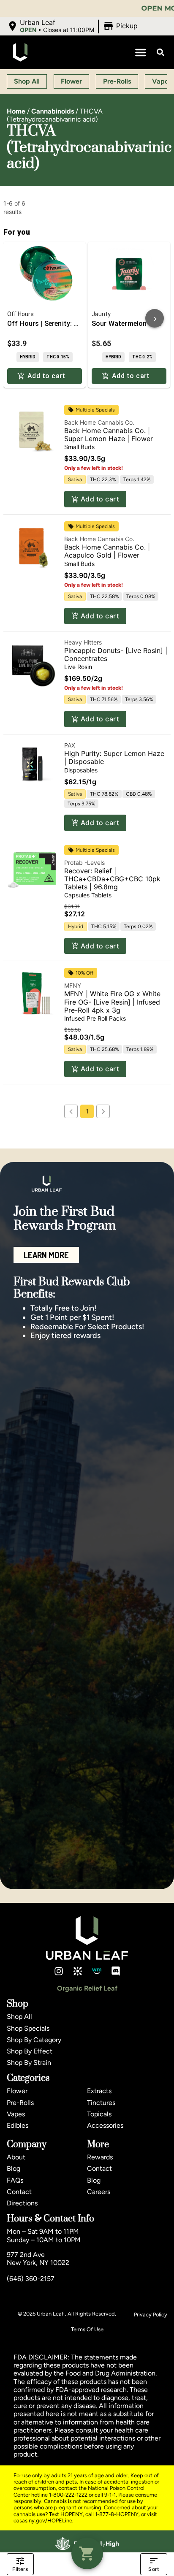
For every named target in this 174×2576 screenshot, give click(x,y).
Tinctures (101, 2103)
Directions (22, 2203)
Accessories (105, 2125)
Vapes (16, 2114)
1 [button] (87, 1111)
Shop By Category (34, 2040)
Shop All (19, 2017)
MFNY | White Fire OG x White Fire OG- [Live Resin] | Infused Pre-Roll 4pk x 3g (112, 1002)
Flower (17, 2091)
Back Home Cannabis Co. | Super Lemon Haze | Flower (109, 435)
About (16, 2157)
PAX (70, 745)
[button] (73, 26)
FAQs (15, 2180)
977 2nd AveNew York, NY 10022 (38, 2259)
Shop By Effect (30, 2051)
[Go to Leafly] (78, 1971)
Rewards (100, 2157)
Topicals (99, 2114)
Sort (154, 2569)
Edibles (18, 2125)
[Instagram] (59, 1971)
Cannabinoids (53, 111)
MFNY (73, 985)
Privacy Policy (151, 2315)
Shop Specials (28, 2028)
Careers (99, 2192)
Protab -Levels (84, 863)
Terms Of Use (87, 2329)
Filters (20, 2569)
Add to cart (100, 499)
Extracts (99, 2091)
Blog (14, 2168)
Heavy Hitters (83, 642)
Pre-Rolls (20, 2103)
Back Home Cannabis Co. (99, 422)
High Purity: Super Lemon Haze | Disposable (114, 757)
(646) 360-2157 (31, 2279)
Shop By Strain (29, 2063)
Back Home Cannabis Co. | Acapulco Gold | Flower (107, 551)
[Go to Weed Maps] (97, 1971)
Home (16, 111)
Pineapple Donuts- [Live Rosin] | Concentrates (116, 654)
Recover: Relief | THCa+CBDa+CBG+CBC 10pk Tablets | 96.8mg (112, 879)
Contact (19, 2192)
